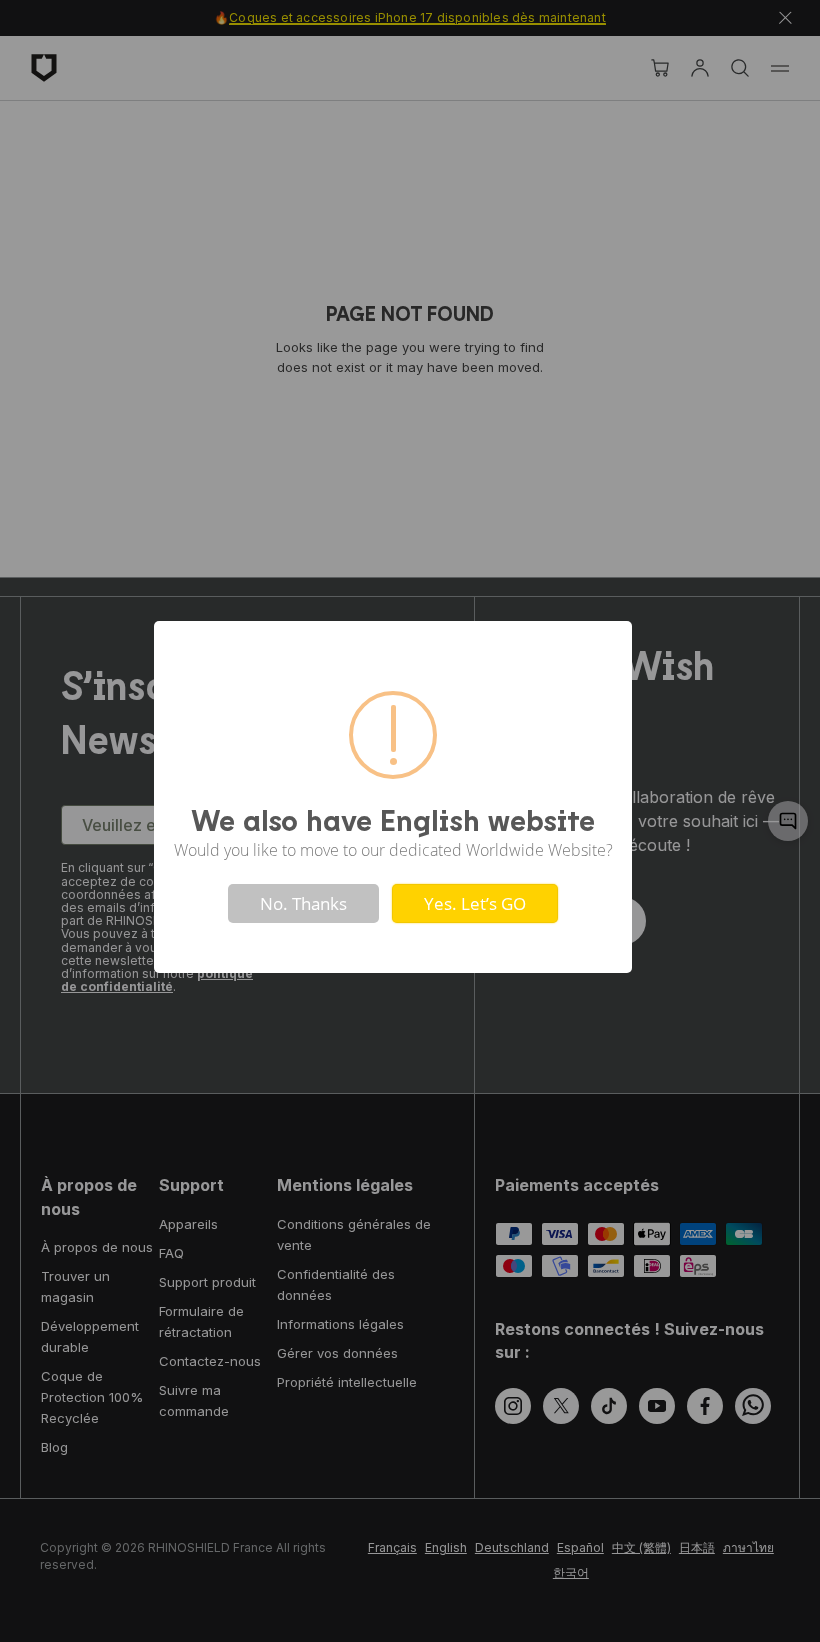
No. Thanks (303, 903)
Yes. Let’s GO (475, 903)
